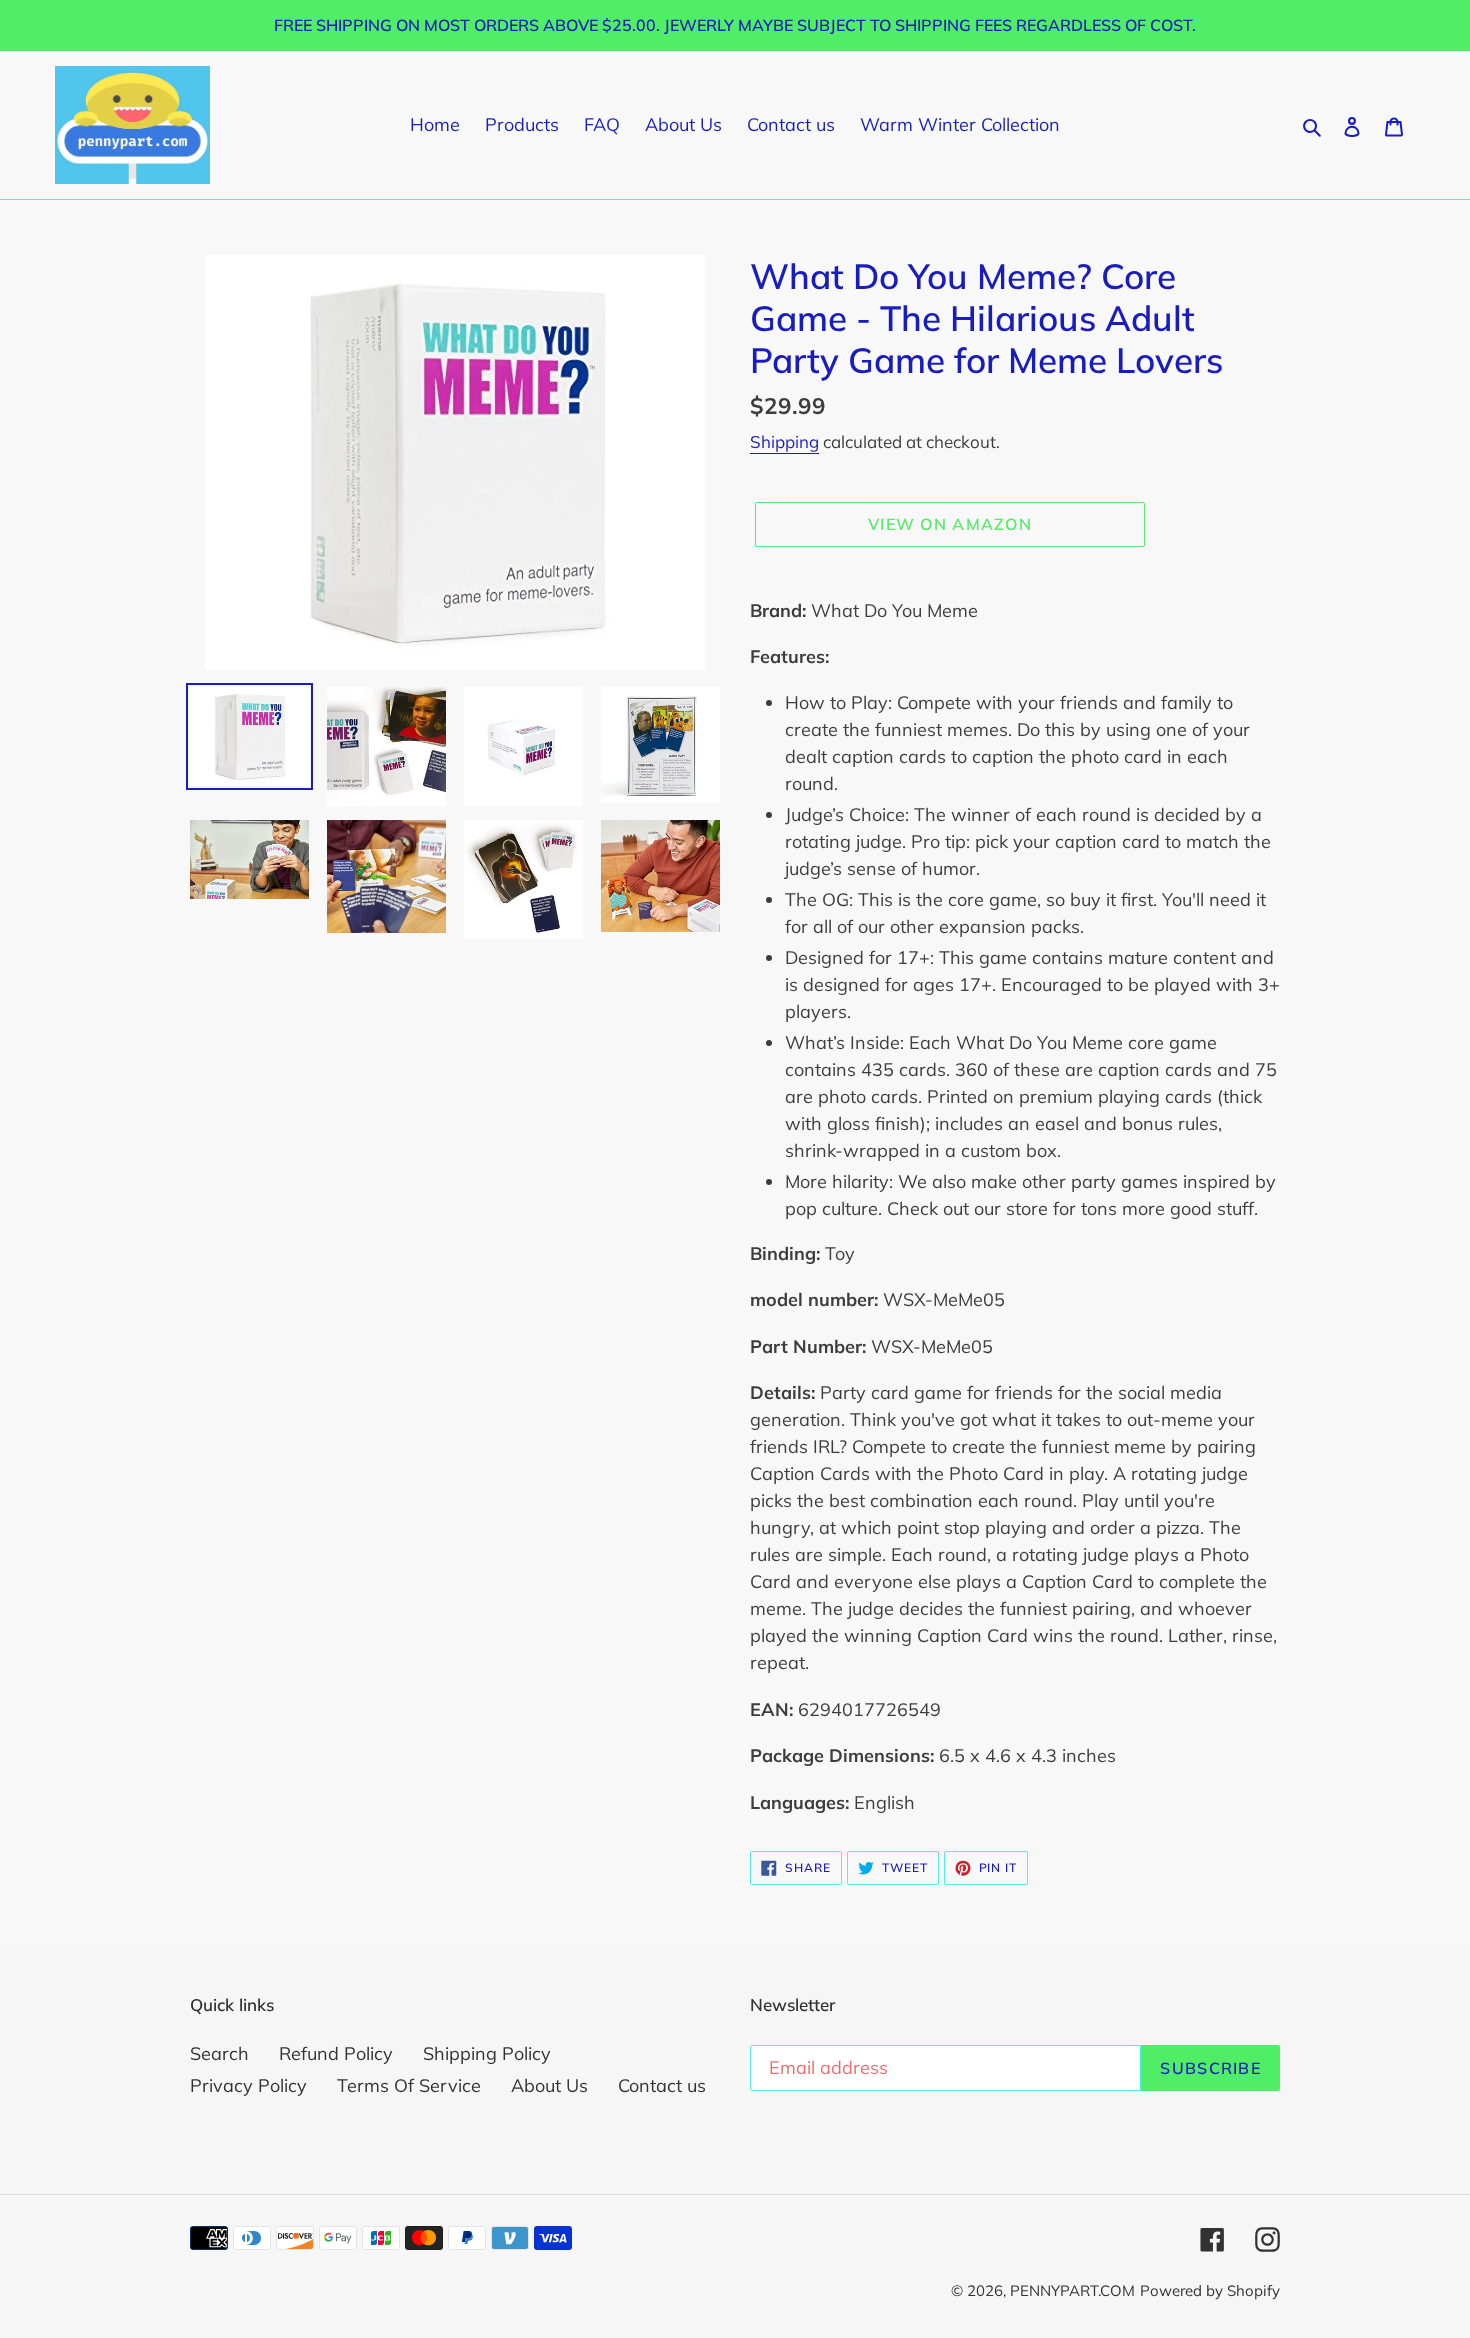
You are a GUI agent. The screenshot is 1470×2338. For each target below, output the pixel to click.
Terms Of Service (409, 2085)
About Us (549, 2085)
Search (219, 2053)
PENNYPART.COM (1072, 2290)
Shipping (784, 441)
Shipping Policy (487, 2053)
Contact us (662, 2085)
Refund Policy (336, 2053)
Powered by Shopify (1210, 2290)
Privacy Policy (248, 2085)
